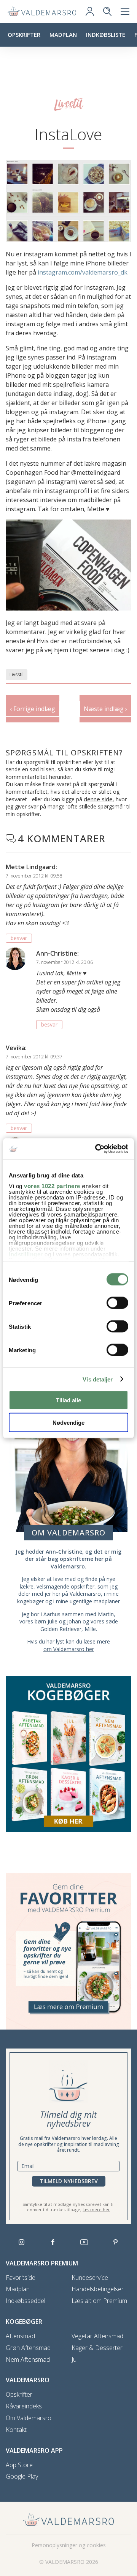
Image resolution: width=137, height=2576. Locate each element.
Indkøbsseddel (25, 2301)
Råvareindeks (24, 2406)
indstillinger (26, 1254)
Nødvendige (68, 1422)
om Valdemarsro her (69, 1649)
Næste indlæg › (105, 709)
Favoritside (21, 2278)
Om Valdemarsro (29, 2418)
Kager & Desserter (97, 2348)
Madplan (63, 35)
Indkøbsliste (106, 35)
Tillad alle (68, 1400)
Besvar (19, 938)
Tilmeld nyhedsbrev (69, 2181)
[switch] (117, 1303)
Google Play (22, 2476)
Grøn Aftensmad (28, 2348)
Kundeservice (90, 2278)
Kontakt (16, 2430)
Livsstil (17, 674)
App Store (19, 2465)
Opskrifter (24, 35)
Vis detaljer (98, 1379)
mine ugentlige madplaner (88, 1601)
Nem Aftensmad (28, 2360)
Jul (75, 2360)
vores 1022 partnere (52, 1186)
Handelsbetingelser (98, 2289)
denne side (98, 799)
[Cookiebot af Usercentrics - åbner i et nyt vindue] (97, 1149)
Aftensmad (20, 2336)
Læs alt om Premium (99, 2301)
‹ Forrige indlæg (33, 709)
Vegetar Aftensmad (97, 2336)
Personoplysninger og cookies (69, 2545)
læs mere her (96, 2209)
